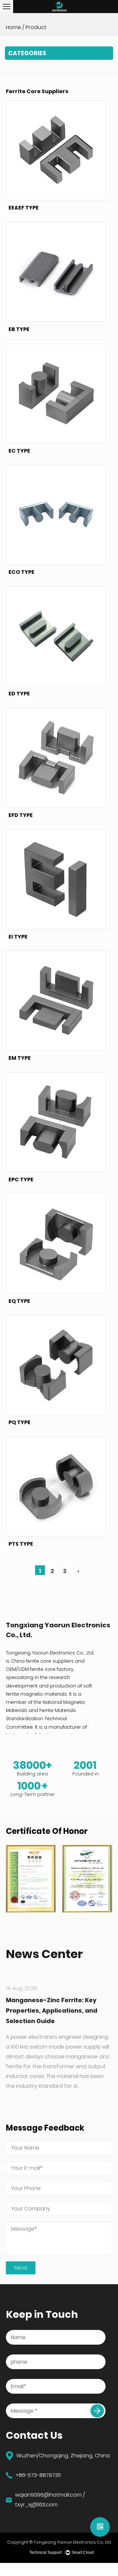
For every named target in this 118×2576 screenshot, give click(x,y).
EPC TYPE (21, 1180)
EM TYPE (20, 1058)
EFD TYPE (21, 815)
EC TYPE (19, 451)
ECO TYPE (21, 572)
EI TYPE (18, 937)
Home (13, 27)
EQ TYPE (19, 1301)
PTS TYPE (21, 1544)
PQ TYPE (20, 1422)
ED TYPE (19, 694)
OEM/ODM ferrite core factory (40, 1669)
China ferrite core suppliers (42, 1661)
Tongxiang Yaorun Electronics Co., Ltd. (72, 2542)
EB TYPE (19, 329)
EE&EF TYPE (24, 208)
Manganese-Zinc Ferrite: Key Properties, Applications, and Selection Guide (52, 2011)
